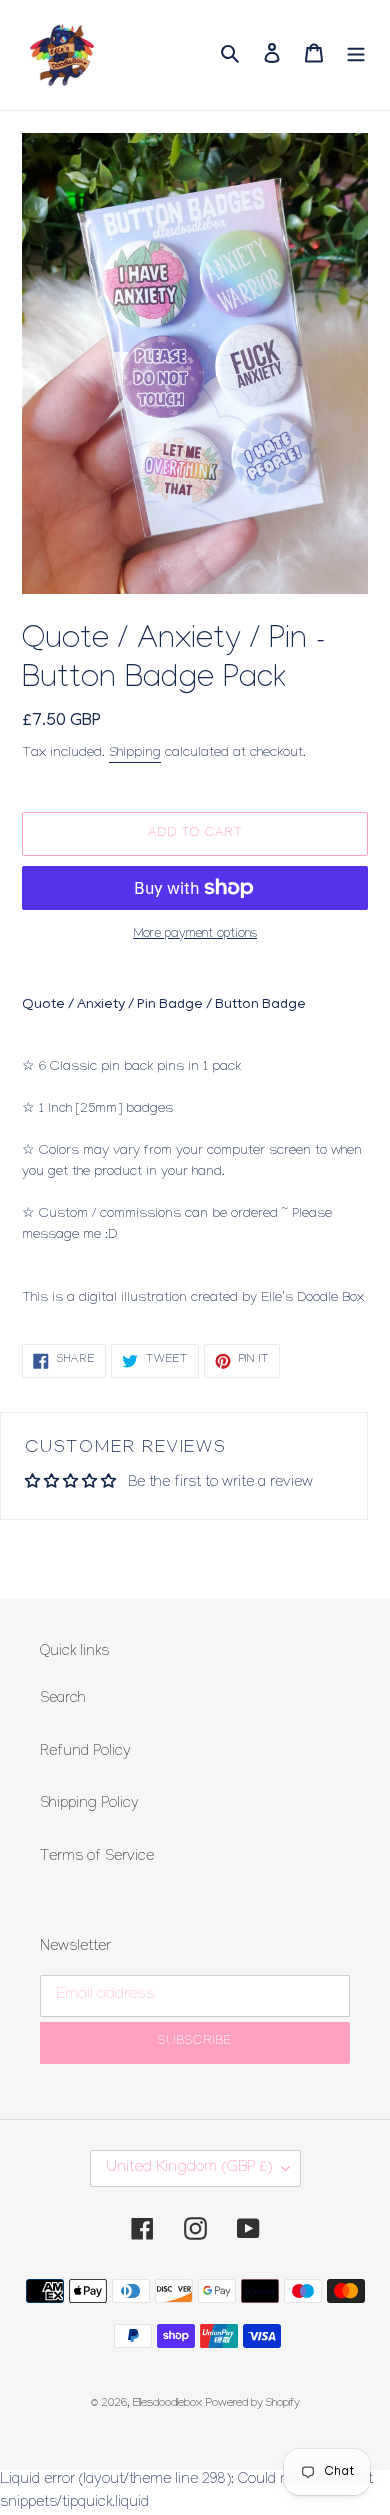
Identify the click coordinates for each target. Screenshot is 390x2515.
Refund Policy (85, 1753)
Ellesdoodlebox (167, 2404)
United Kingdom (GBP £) (189, 2168)
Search (63, 1700)
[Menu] (356, 54)
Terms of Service (97, 1858)
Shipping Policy (89, 1805)
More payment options (195, 935)
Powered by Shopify (253, 2404)
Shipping (135, 753)
